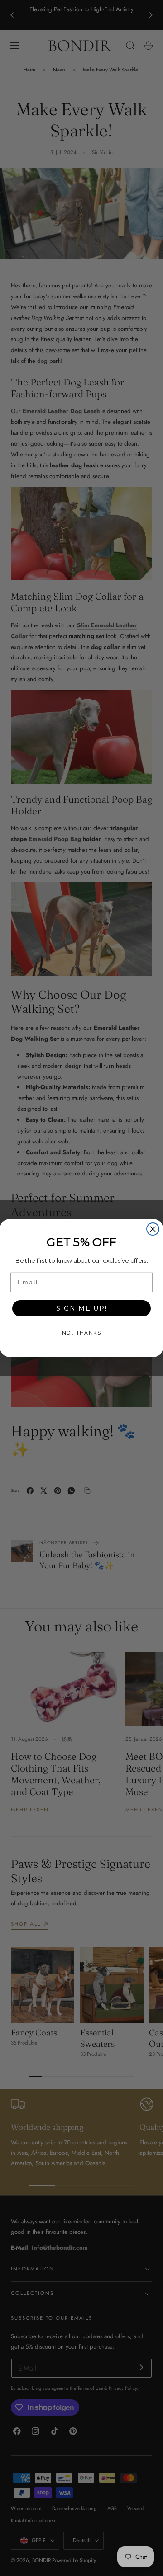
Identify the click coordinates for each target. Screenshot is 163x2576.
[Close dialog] (153, 1229)
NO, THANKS (81, 1333)
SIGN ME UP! (82, 1308)
